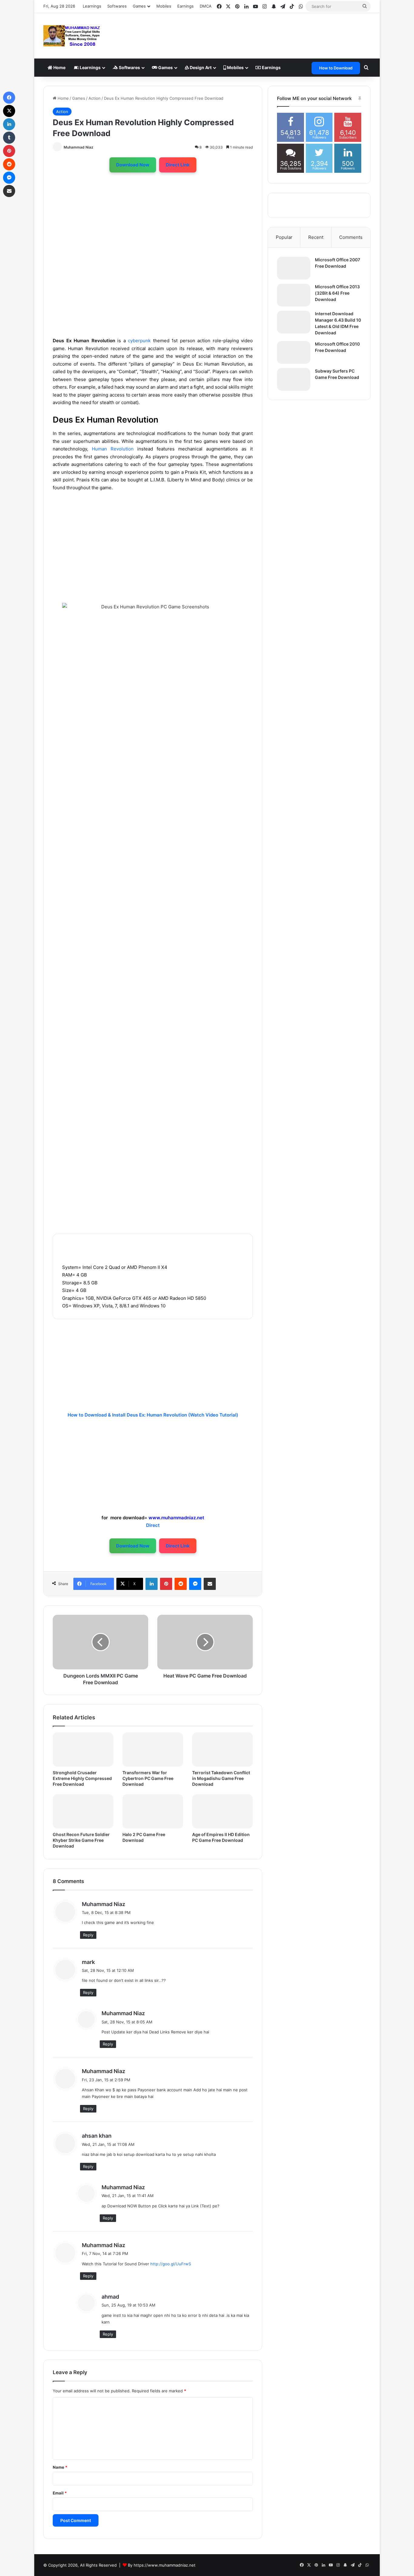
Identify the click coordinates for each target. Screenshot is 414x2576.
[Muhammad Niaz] (72, 36)
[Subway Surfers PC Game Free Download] (294, 379)
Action (95, 98)
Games (165, 67)
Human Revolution (113, 449)
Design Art (200, 67)
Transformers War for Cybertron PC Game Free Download (148, 1778)
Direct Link (178, 165)
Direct (153, 1525)
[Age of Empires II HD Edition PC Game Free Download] (222, 1811)
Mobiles (164, 6)
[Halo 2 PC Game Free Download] (153, 1811)
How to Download (336, 68)
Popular (284, 237)
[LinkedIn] (152, 1584)
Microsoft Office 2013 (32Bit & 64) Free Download (337, 293)
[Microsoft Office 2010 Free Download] (294, 352)
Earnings (185, 6)
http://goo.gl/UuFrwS (171, 2264)
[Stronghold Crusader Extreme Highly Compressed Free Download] (83, 1750)
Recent (316, 237)
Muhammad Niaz (78, 147)
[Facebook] (9, 98)
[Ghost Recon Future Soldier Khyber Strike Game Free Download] (83, 1811)
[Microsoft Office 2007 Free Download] (294, 268)
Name (60, 2467)
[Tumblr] (9, 138)
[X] (9, 111)
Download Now (133, 165)
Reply (88, 1935)
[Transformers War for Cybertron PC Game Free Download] (153, 1750)
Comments (351, 237)
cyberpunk (139, 341)
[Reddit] (181, 1584)
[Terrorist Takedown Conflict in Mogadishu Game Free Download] (222, 1750)
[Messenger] (195, 1584)
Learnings (92, 6)
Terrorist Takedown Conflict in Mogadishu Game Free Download (221, 1778)
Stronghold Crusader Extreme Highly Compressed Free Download (82, 1778)
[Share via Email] (210, 1584)
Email (60, 2493)
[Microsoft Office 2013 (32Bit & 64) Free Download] (294, 295)
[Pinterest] (166, 1584)
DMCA (206, 6)
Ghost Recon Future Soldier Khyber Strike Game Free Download (81, 1840)
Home (59, 67)
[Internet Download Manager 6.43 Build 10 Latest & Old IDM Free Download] (294, 322)
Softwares (117, 6)
